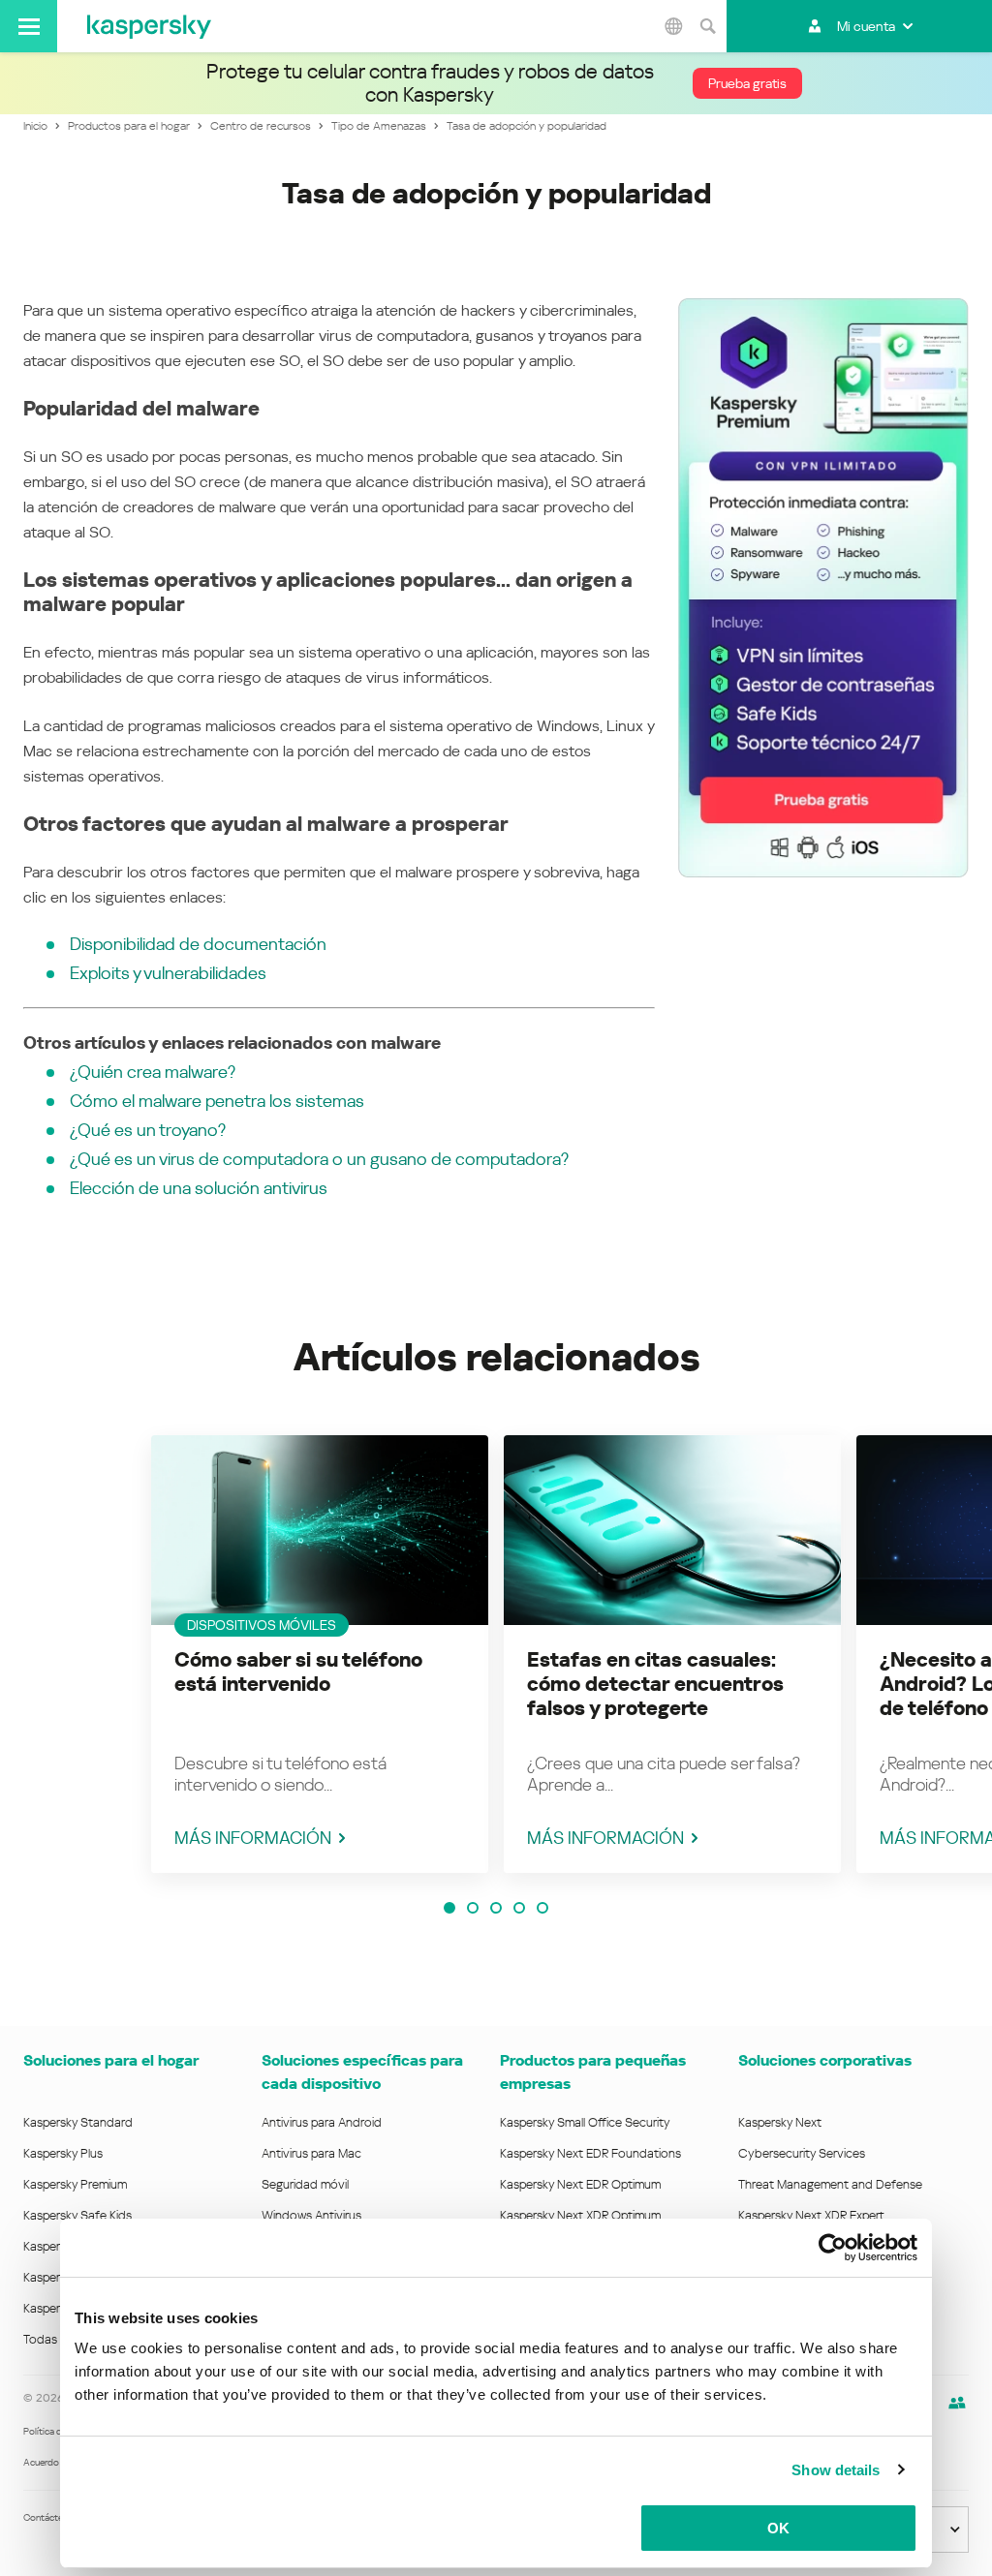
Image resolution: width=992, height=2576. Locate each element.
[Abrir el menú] (29, 26)
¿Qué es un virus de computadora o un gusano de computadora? (319, 1159)
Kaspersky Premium (75, 2184)
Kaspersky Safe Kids (77, 2215)
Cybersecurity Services (802, 2153)
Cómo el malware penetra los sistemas (217, 1101)
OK (778, 2528)
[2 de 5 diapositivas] (473, 1908)
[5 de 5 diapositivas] (542, 1908)
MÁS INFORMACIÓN (253, 1838)
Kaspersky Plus (63, 2153)
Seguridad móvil (305, 2184)
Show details (836, 2470)
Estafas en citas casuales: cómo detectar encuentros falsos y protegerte (655, 1684)
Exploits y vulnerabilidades (168, 973)
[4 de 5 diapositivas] (519, 1908)
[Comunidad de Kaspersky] (957, 2403)
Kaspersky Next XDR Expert (811, 2215)
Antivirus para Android (322, 2122)
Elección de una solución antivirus (199, 1188)
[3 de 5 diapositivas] (496, 1908)
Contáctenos (51, 2517)
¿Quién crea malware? (153, 1072)
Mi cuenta (866, 26)
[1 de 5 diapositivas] (449, 1908)
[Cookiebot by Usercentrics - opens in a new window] (833, 2248)
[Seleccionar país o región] (673, 26)
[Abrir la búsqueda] (707, 26)
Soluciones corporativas (825, 2060)
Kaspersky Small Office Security (585, 2122)
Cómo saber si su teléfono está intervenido (298, 1672)
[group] (320, 1654)
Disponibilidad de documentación (198, 944)
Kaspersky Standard (78, 2122)
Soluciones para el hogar (111, 2060)
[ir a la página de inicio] (149, 26)
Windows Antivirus (311, 2215)
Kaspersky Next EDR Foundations (590, 2153)
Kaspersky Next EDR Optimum (580, 2184)
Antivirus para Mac (311, 2153)
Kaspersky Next (780, 2122)
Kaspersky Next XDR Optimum (580, 2215)
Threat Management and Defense (830, 2184)
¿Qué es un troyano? (148, 1130)
